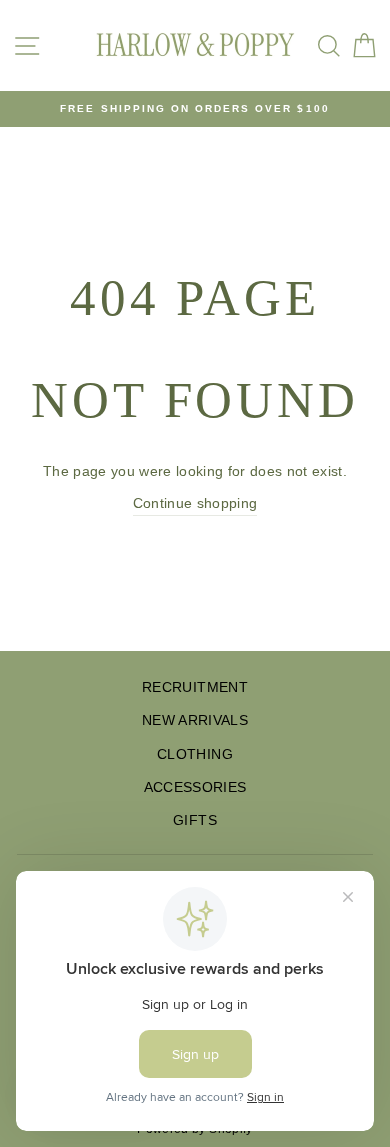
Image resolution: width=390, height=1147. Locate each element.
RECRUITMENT (195, 687)
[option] (195, 109)
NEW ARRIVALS (195, 720)
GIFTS (195, 820)
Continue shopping (195, 503)
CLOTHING (195, 754)
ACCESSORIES (195, 787)
